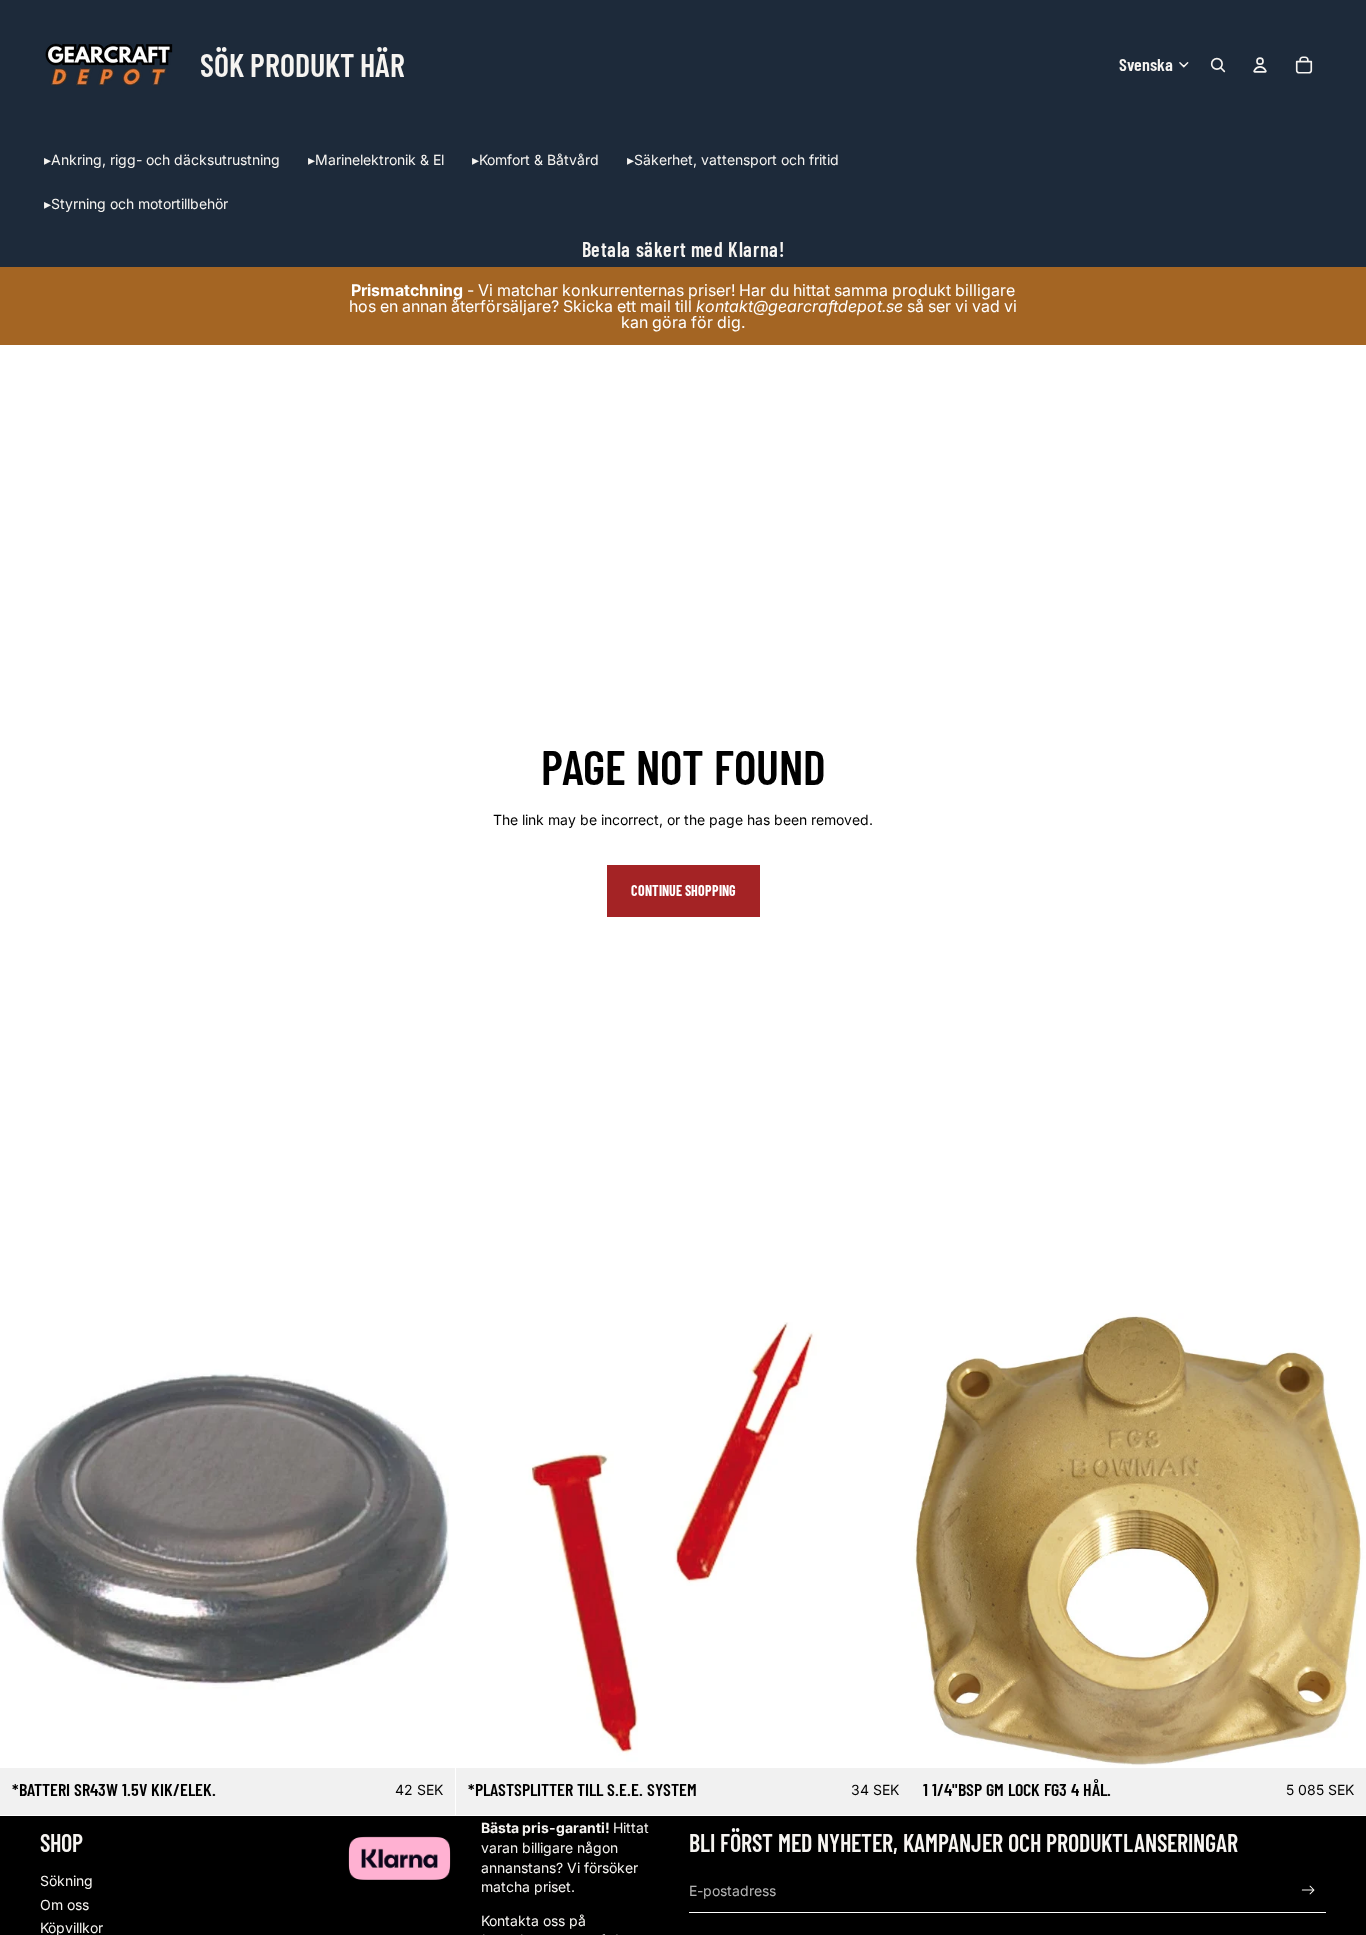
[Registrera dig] (1308, 1890)
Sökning (66, 1880)
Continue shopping (683, 890)
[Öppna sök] (1218, 65)
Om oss (64, 1904)
